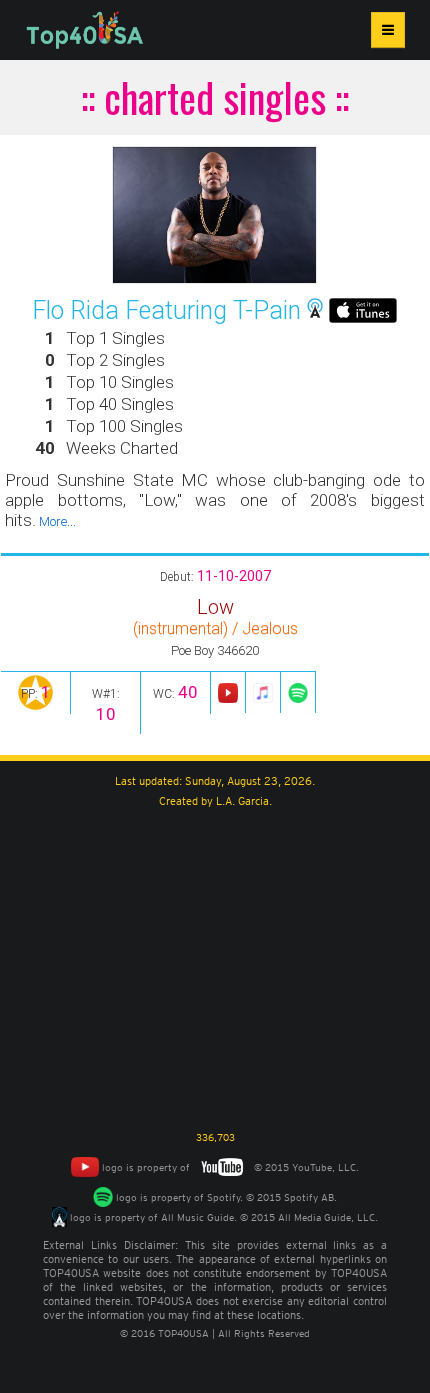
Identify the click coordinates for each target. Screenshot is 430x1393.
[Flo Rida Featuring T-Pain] (214, 213)
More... (56, 521)
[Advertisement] (215, 969)
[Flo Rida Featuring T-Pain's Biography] (315, 313)
